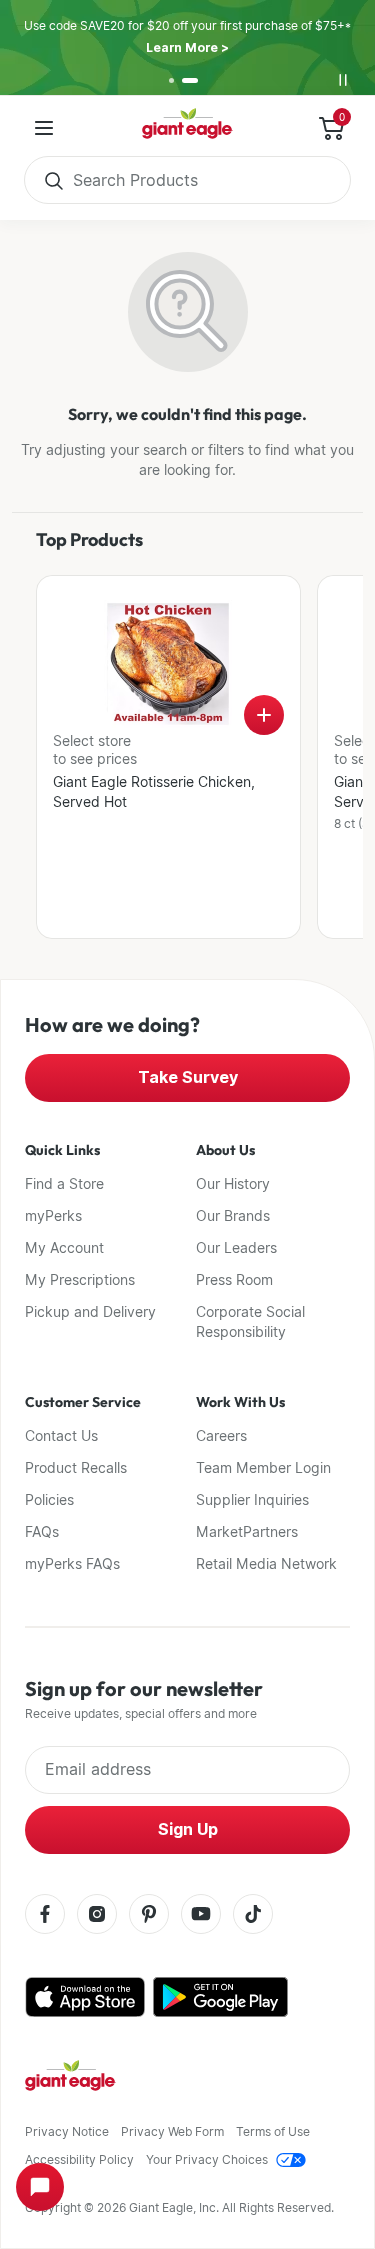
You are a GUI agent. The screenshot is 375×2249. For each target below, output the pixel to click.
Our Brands (233, 1216)
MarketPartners (247, 1532)
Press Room (234, 1280)
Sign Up (188, 1829)
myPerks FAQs (72, 1564)
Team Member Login (263, 1468)
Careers (221, 1436)
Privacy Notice (67, 2131)
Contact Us (61, 1436)
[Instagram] (97, 1915)
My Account (64, 1248)
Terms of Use (273, 2131)
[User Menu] (44, 128)
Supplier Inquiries (252, 1500)
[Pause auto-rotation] (343, 80)
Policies (49, 1500)
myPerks (53, 1216)
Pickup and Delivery (90, 1312)
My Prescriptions (80, 1280)
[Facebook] (45, 1915)
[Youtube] (201, 1915)
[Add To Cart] (264, 715)
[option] (171, 80)
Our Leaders (236, 1248)
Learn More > (187, 47)
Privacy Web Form (172, 2131)
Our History (233, 1184)
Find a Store (64, 1184)
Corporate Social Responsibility (250, 1322)
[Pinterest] (149, 1915)
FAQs (42, 1532)
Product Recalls (76, 1468)
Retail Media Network (266, 1564)
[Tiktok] (253, 1915)
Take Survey (188, 1077)
